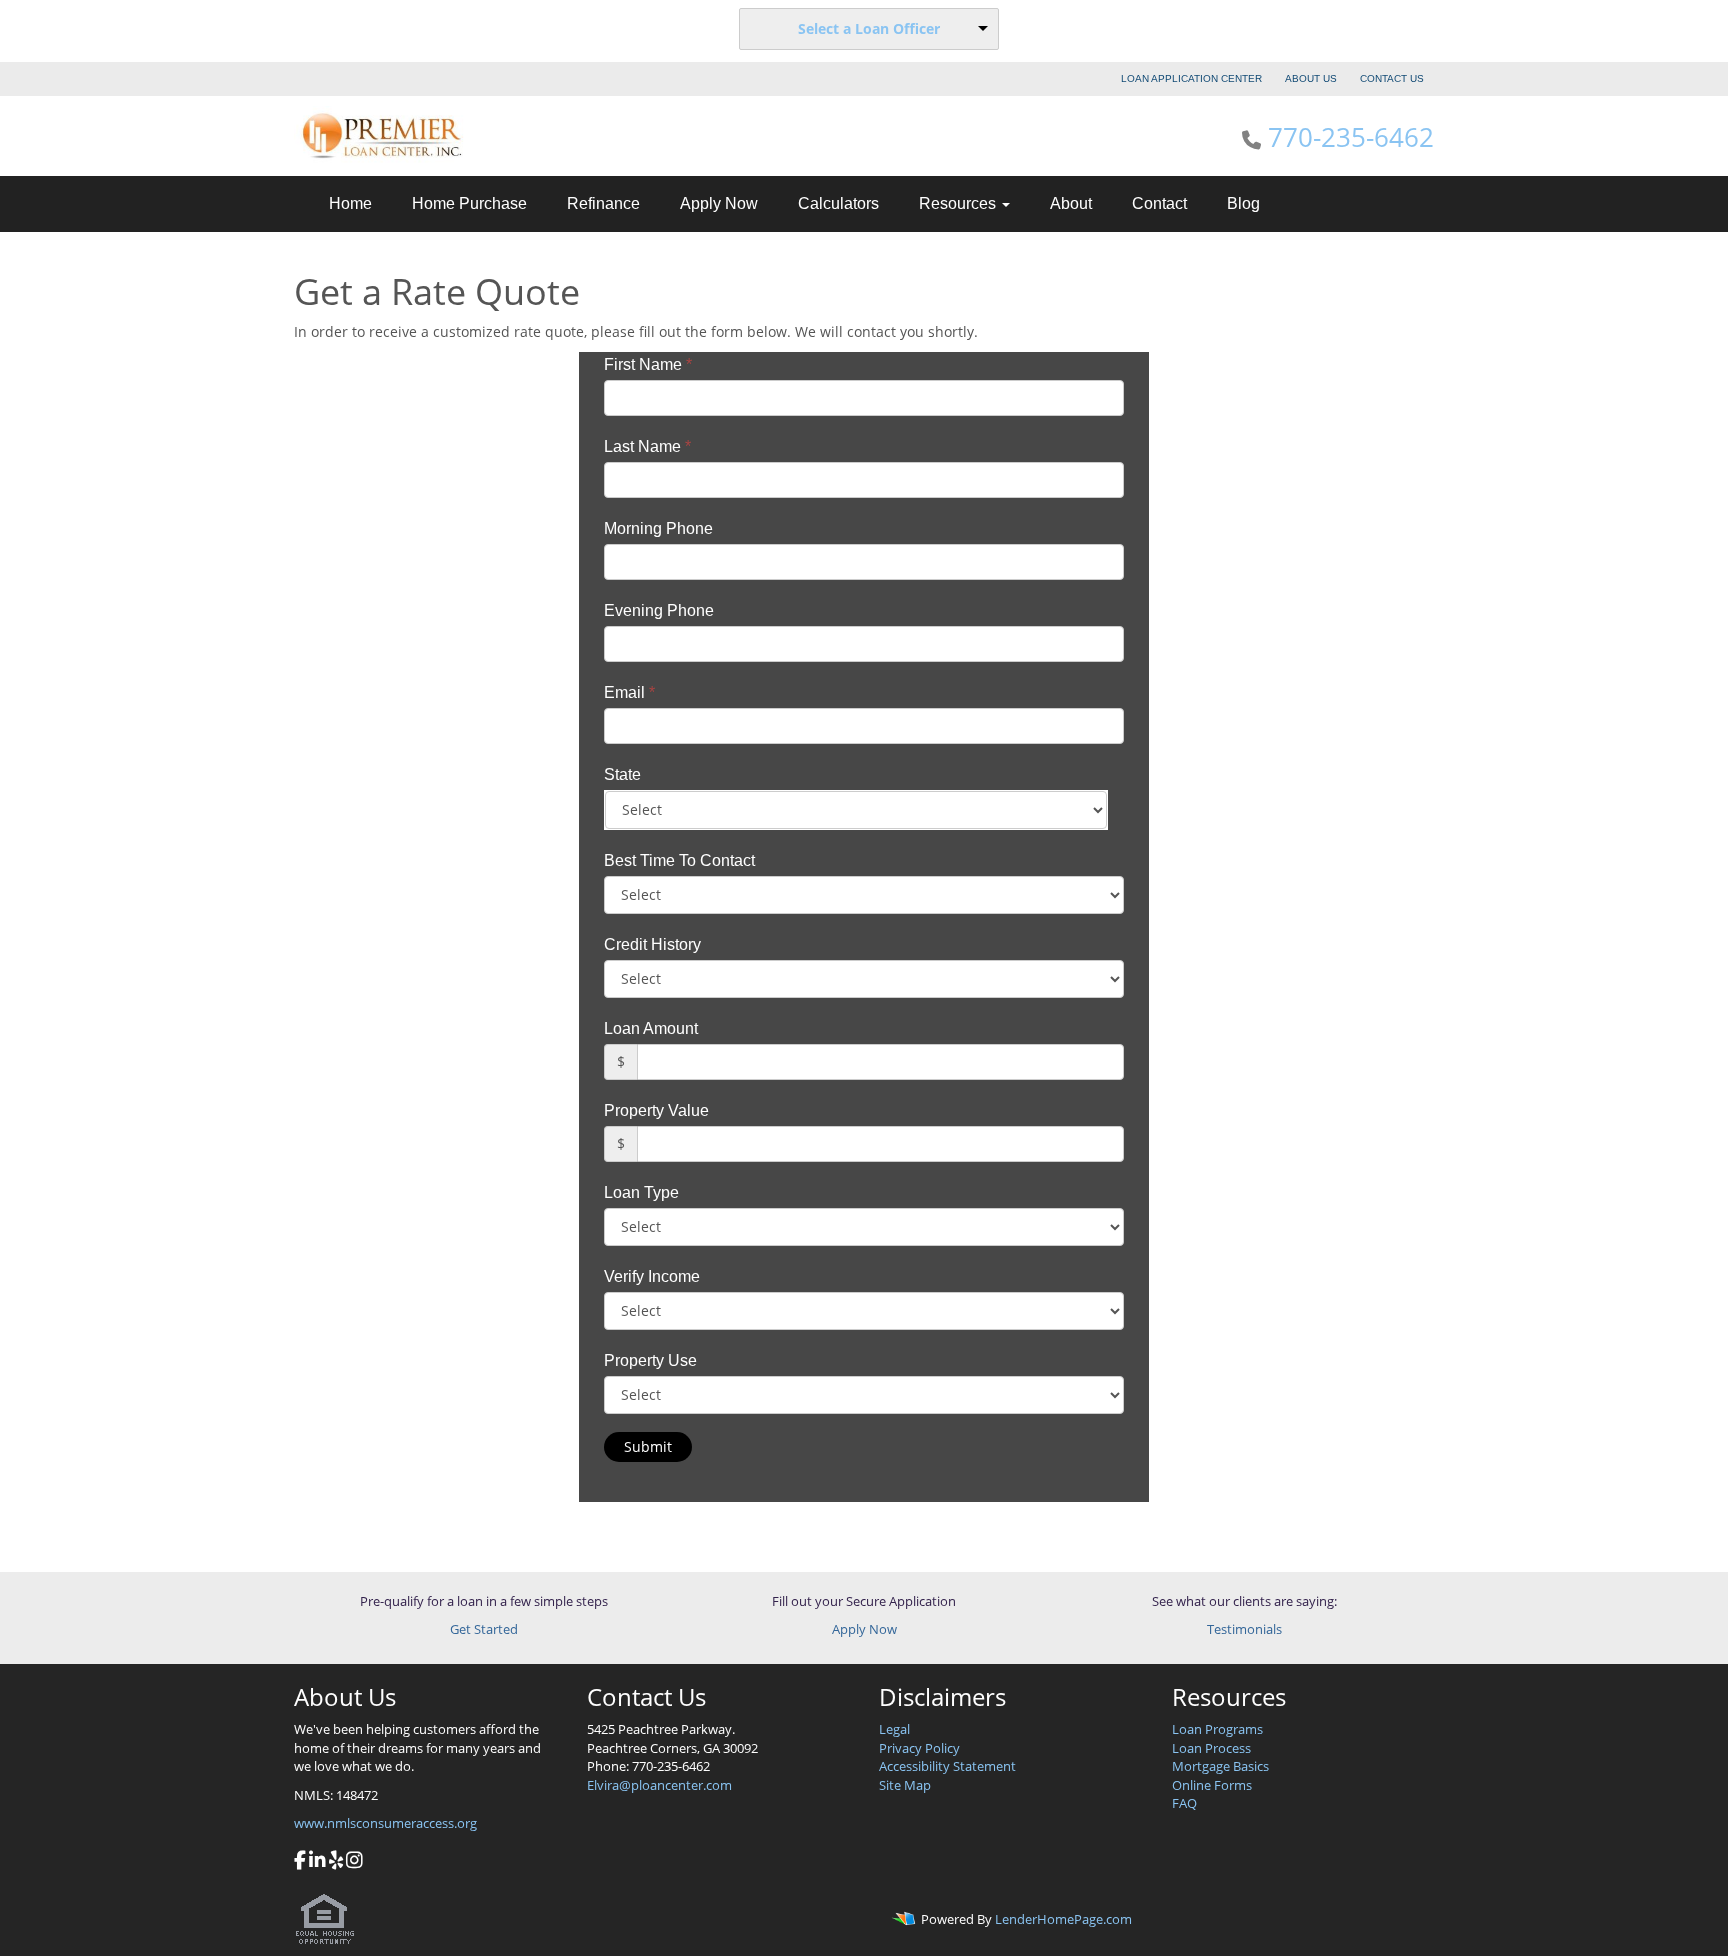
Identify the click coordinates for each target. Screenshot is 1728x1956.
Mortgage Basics (1220, 1766)
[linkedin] (317, 1862)
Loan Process (1211, 1748)
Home (350, 203)
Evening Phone (659, 610)
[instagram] (354, 1862)
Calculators (838, 203)
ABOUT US (1311, 78)
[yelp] (336, 1862)
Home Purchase (469, 203)
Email (629, 692)
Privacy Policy (919, 1748)
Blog (1243, 203)
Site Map (905, 1785)
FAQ (1184, 1803)
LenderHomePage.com (1063, 1920)
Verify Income (652, 1276)
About (1071, 203)
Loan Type (641, 1192)
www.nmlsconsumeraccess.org (385, 1823)
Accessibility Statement (947, 1766)
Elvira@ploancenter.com (659, 1785)
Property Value (656, 1110)
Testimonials (1244, 1629)
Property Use (650, 1360)
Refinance (603, 203)
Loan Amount (651, 1028)
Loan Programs (1217, 1729)
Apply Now (719, 203)
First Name (648, 364)
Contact (1159, 203)
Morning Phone (658, 528)
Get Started (484, 1629)
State (622, 774)
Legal (894, 1729)
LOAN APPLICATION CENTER (1191, 78)
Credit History (652, 944)
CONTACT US (1392, 78)
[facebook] (300, 1862)
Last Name (647, 446)
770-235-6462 (1351, 137)
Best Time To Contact (679, 860)
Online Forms (1212, 1785)
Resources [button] (959, 203)
